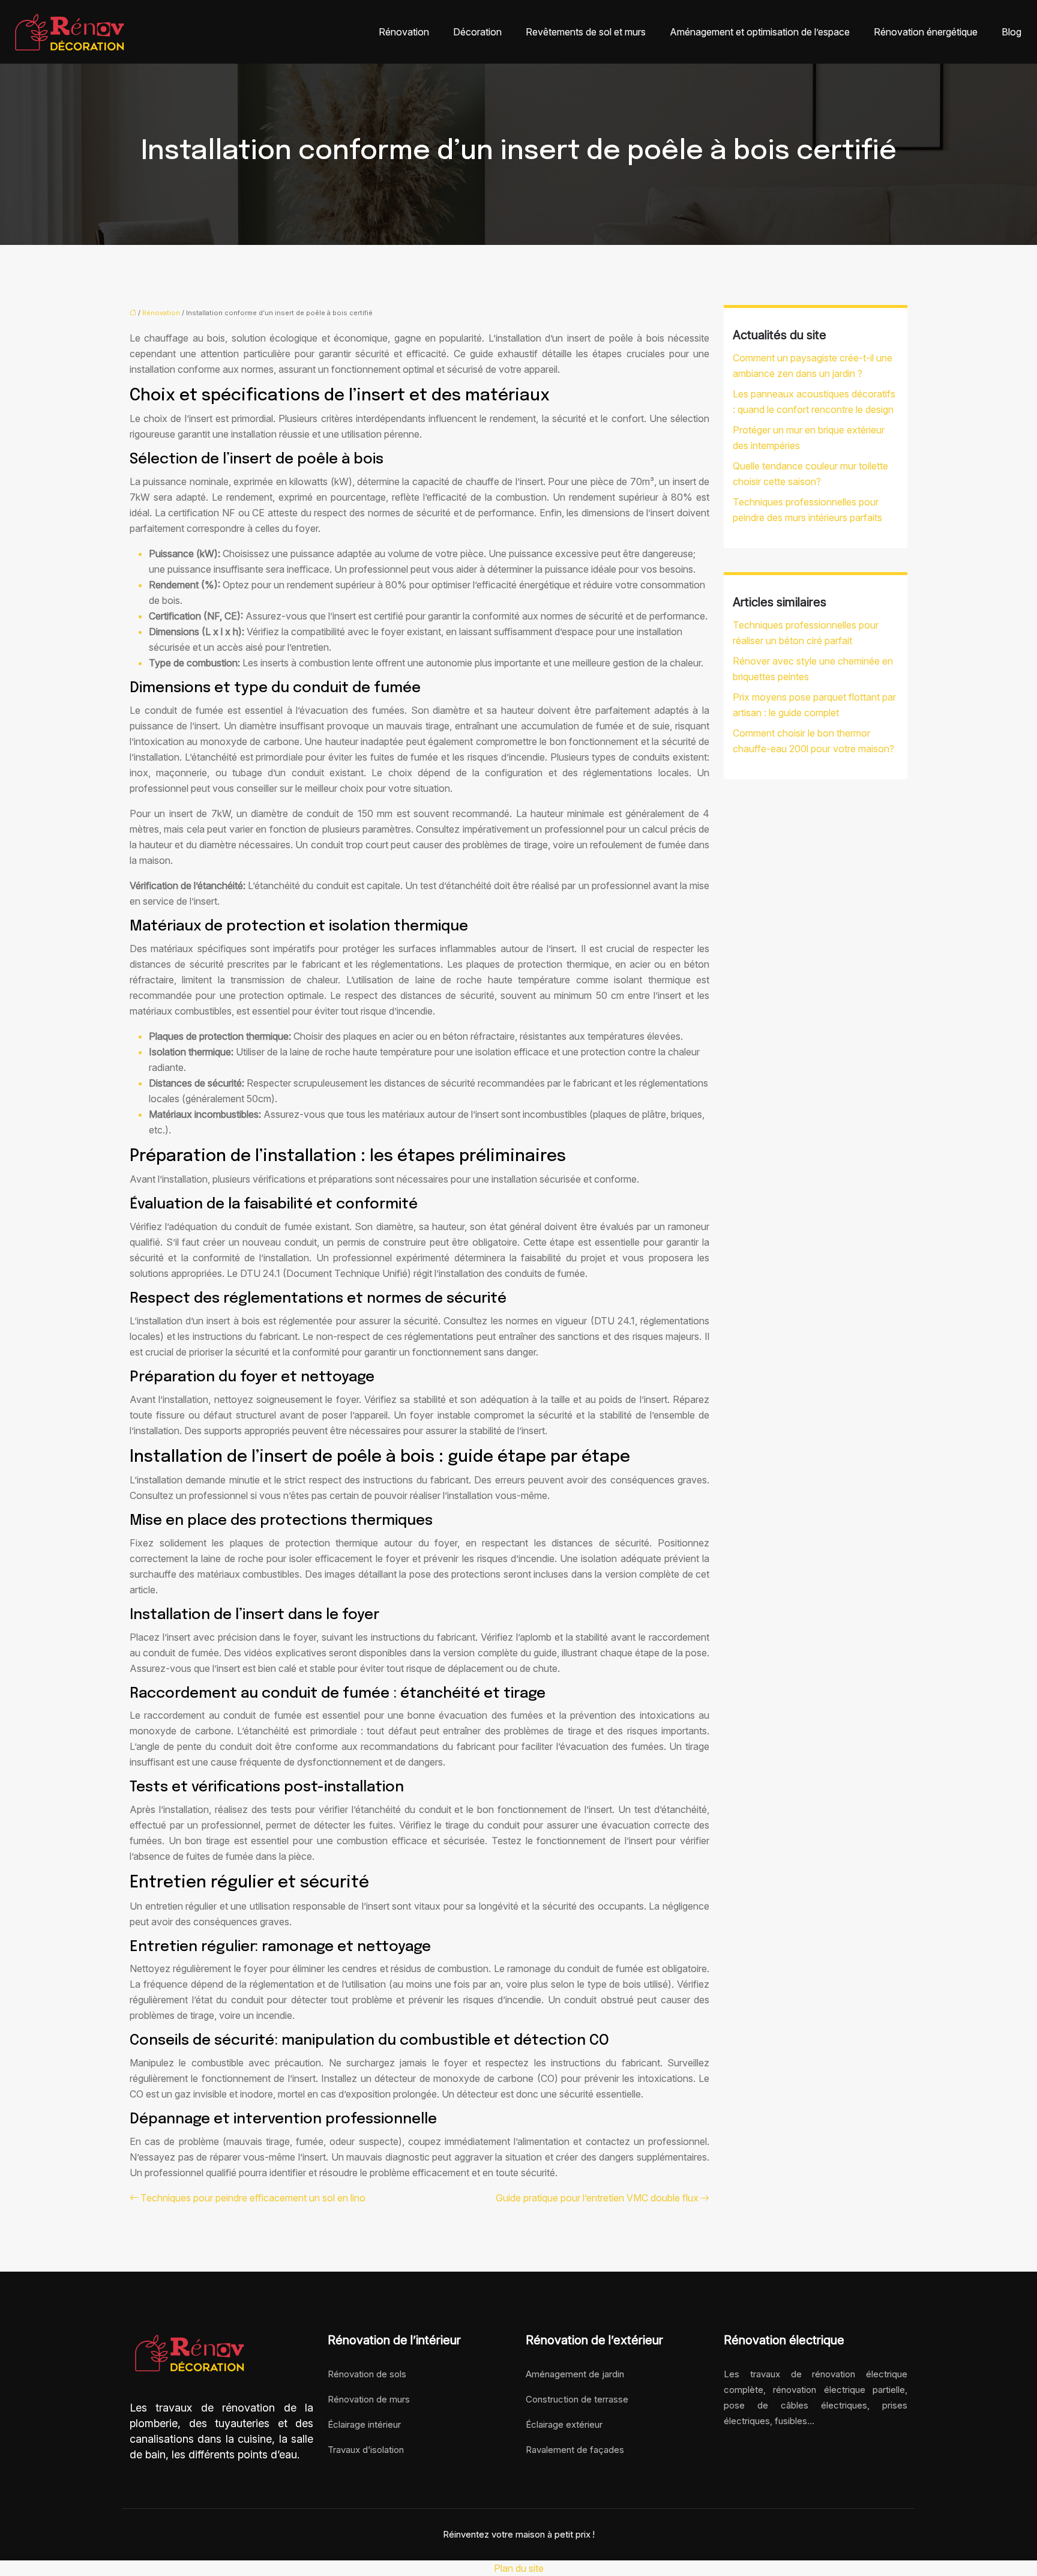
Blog (1011, 32)
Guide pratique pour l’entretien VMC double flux (597, 2198)
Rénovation (404, 32)
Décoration (477, 32)
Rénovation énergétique (926, 32)
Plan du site (519, 2568)
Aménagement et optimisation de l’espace (760, 32)
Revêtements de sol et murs (586, 32)
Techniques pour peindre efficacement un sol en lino (253, 2198)
